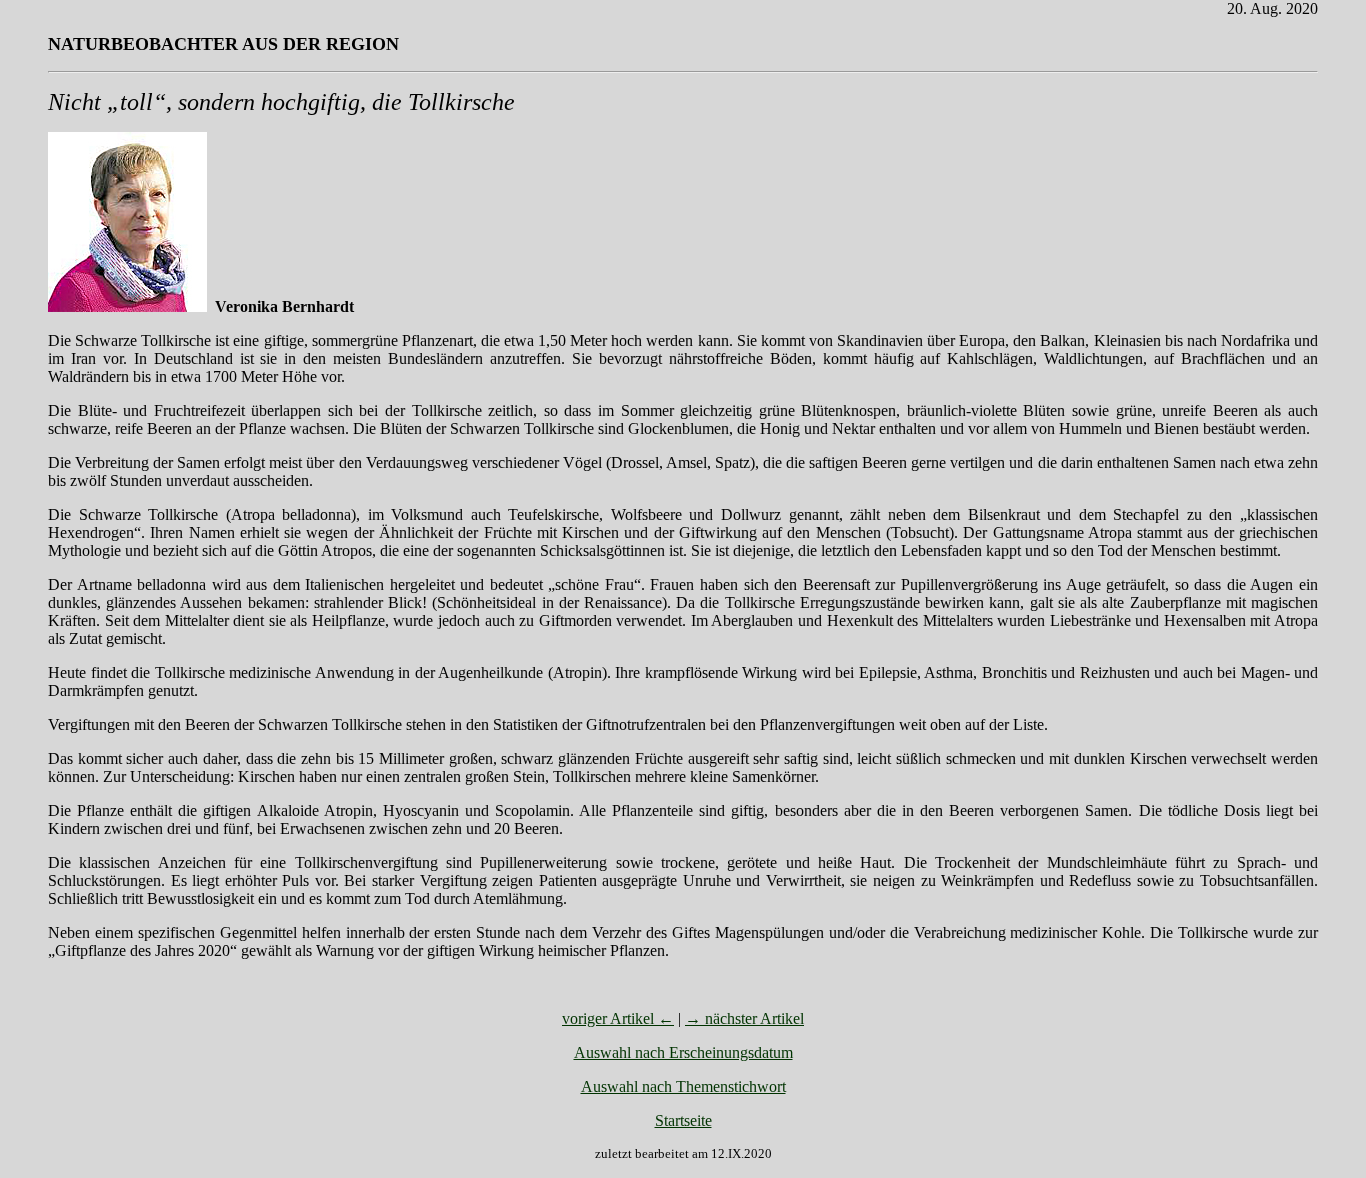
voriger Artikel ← (618, 1018)
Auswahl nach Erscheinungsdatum (683, 1052)
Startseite (683, 1120)
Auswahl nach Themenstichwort (683, 1086)
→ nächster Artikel (744, 1018)
